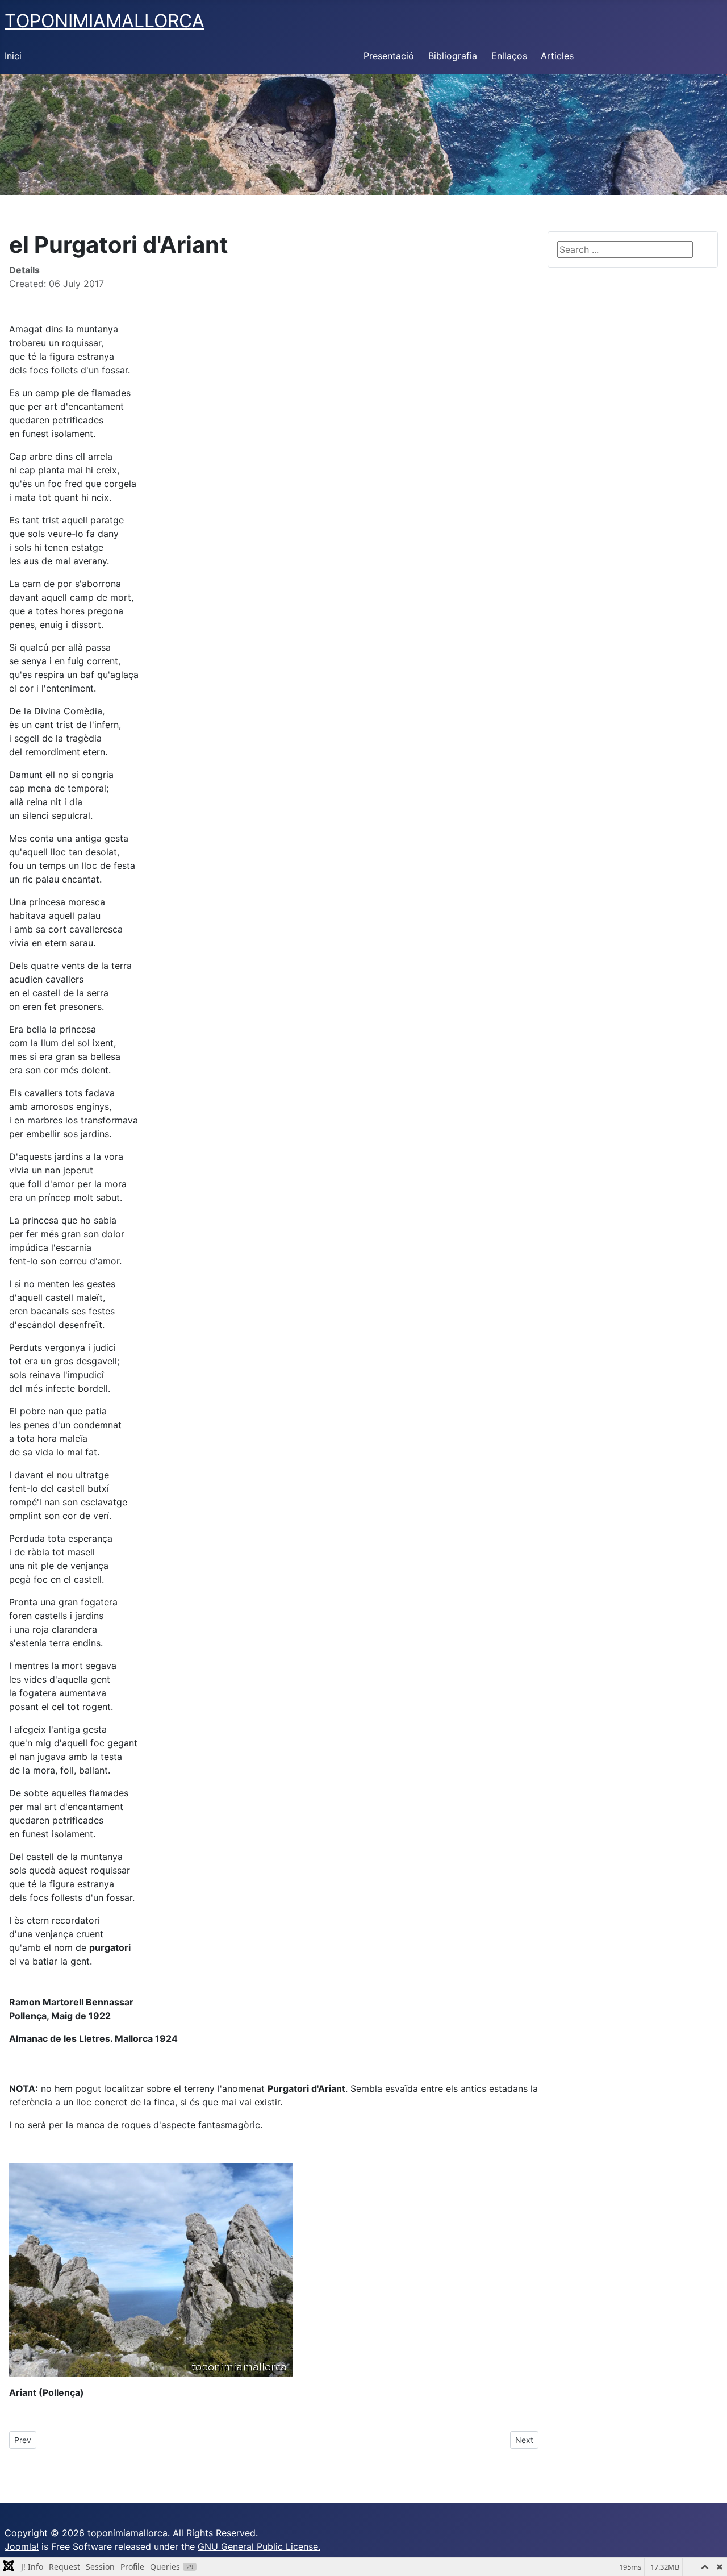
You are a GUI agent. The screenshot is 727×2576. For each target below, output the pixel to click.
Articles (557, 56)
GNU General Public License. (259, 2546)
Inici (13, 56)
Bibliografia (453, 56)
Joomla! (22, 2546)
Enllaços (509, 56)
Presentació (389, 56)
